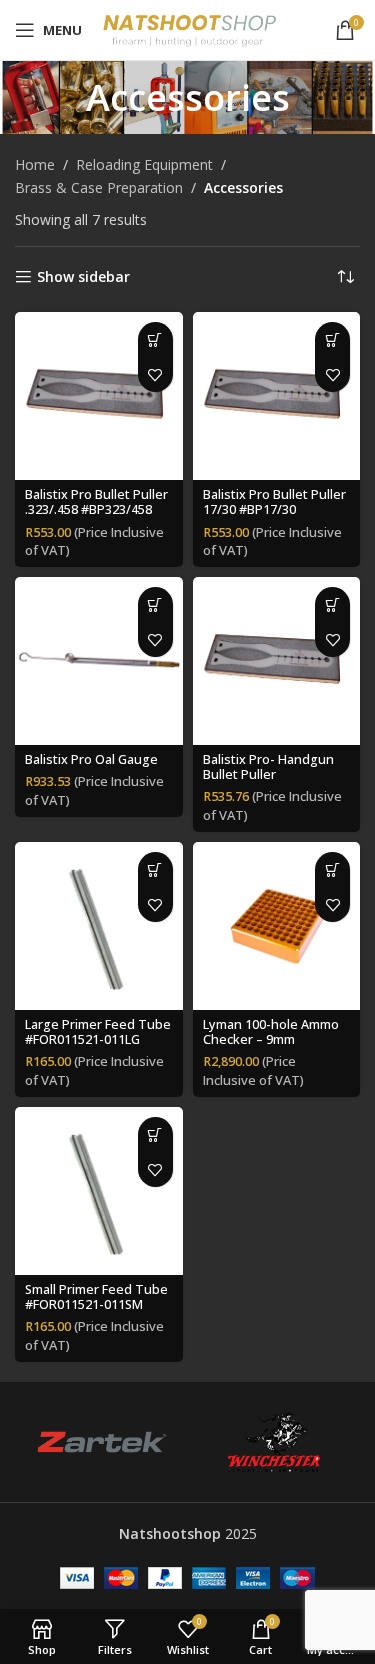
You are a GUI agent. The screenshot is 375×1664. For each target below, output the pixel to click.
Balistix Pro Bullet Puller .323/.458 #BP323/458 (96, 502)
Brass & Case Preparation (99, 187)
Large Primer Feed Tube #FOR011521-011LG (98, 1032)
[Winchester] (274, 1442)
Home (35, 164)
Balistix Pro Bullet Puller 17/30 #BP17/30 (274, 502)
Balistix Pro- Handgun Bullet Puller (268, 767)
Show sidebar (83, 277)
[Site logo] (189, 28)
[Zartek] (101, 1442)
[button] (155, 339)
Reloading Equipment (144, 164)
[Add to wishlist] (155, 374)
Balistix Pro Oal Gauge (91, 759)
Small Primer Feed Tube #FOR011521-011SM (96, 1297)
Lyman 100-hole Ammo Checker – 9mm (271, 1032)
